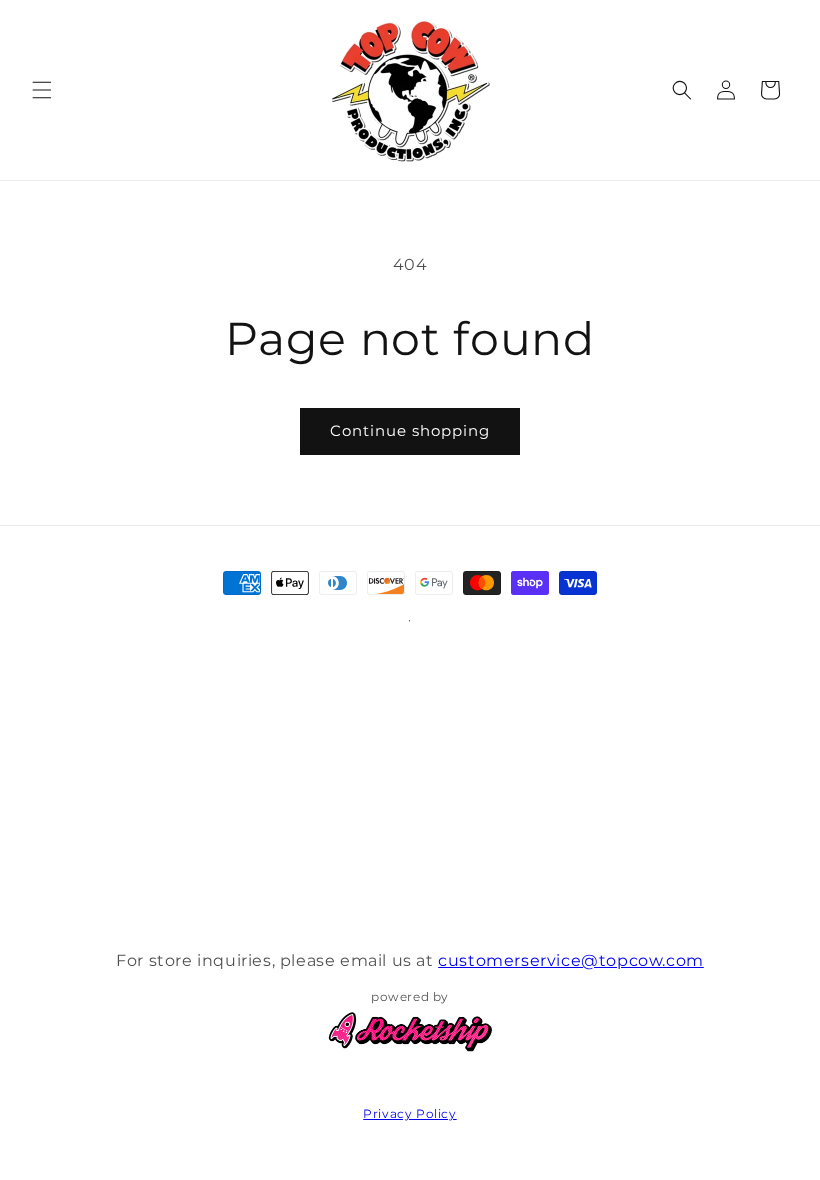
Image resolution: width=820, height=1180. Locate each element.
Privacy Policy (409, 1113)
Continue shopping (410, 430)
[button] (42, 90)
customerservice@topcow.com (571, 960)
